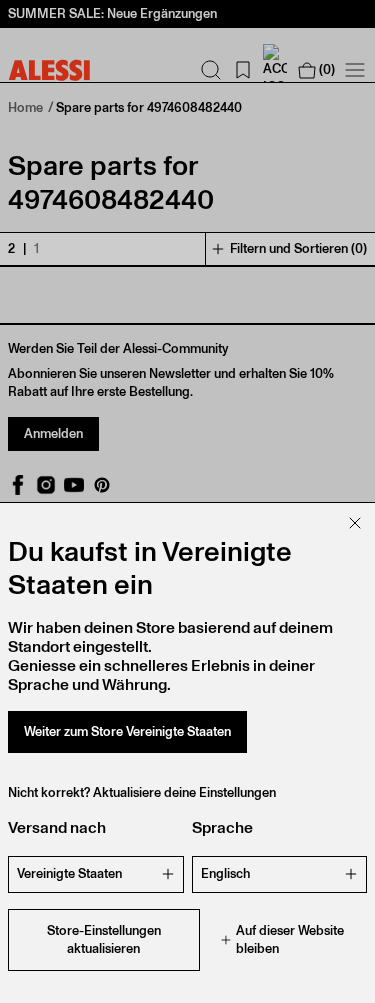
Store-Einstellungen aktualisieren (104, 939)
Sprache (222, 827)
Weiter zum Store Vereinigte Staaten (127, 731)
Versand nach (57, 827)
